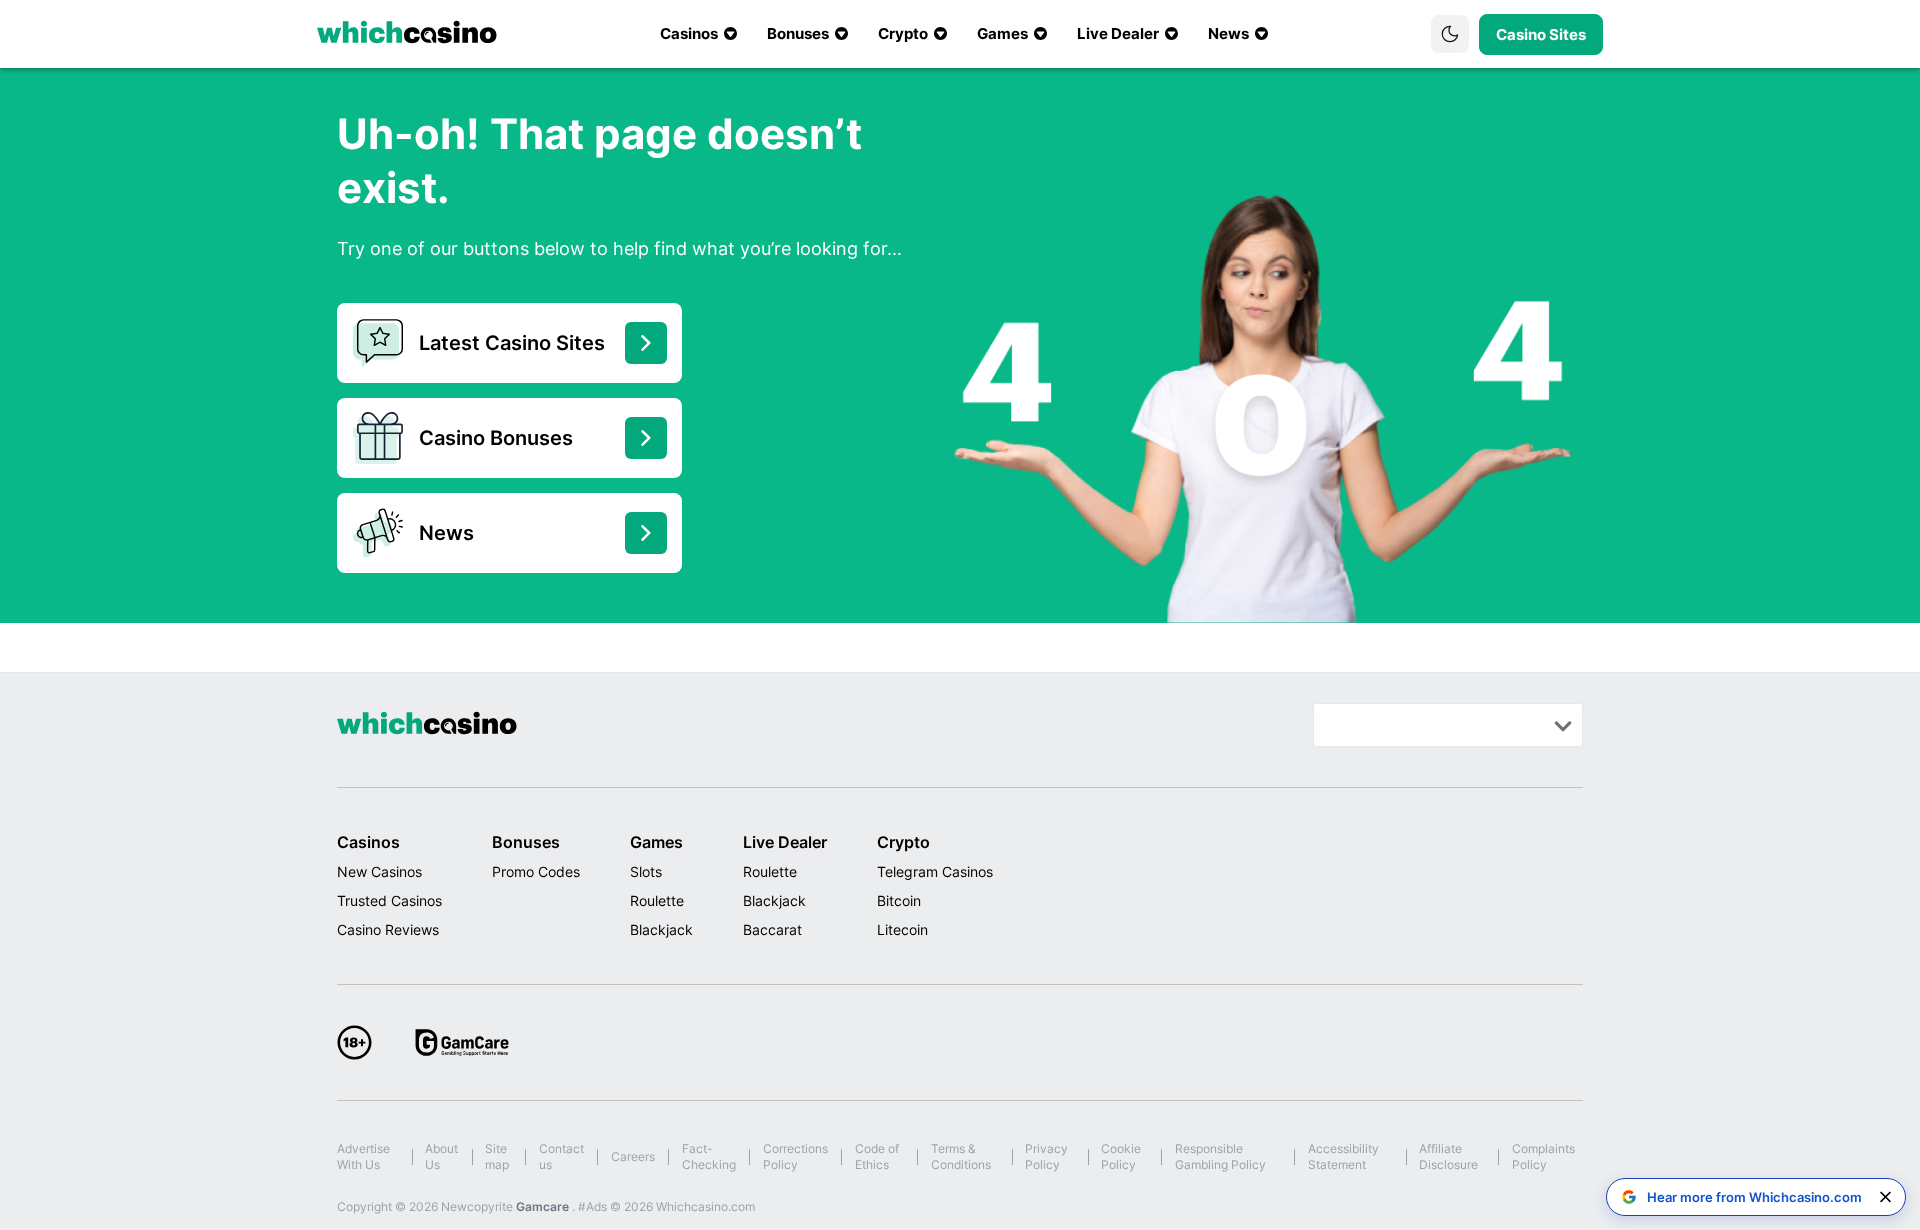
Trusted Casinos (389, 900)
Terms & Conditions (961, 1156)
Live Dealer (785, 842)
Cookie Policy (1121, 1156)
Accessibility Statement (1343, 1156)
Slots (646, 871)
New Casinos (379, 871)
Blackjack (661, 929)
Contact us (561, 1156)
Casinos (368, 842)
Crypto (903, 842)
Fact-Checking (709, 1156)
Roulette (657, 900)
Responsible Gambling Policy (1220, 1156)
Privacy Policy (1046, 1156)
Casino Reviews (388, 929)
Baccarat (772, 929)
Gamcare (544, 1206)
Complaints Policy (1543, 1156)
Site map (497, 1156)
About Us (441, 1156)
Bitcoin (899, 900)
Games (656, 842)
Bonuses (526, 842)
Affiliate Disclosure (1448, 1156)
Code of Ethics (877, 1156)
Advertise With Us (363, 1156)
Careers (633, 1156)
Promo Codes (536, 871)
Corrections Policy (795, 1156)
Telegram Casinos (935, 871)
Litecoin (902, 929)
